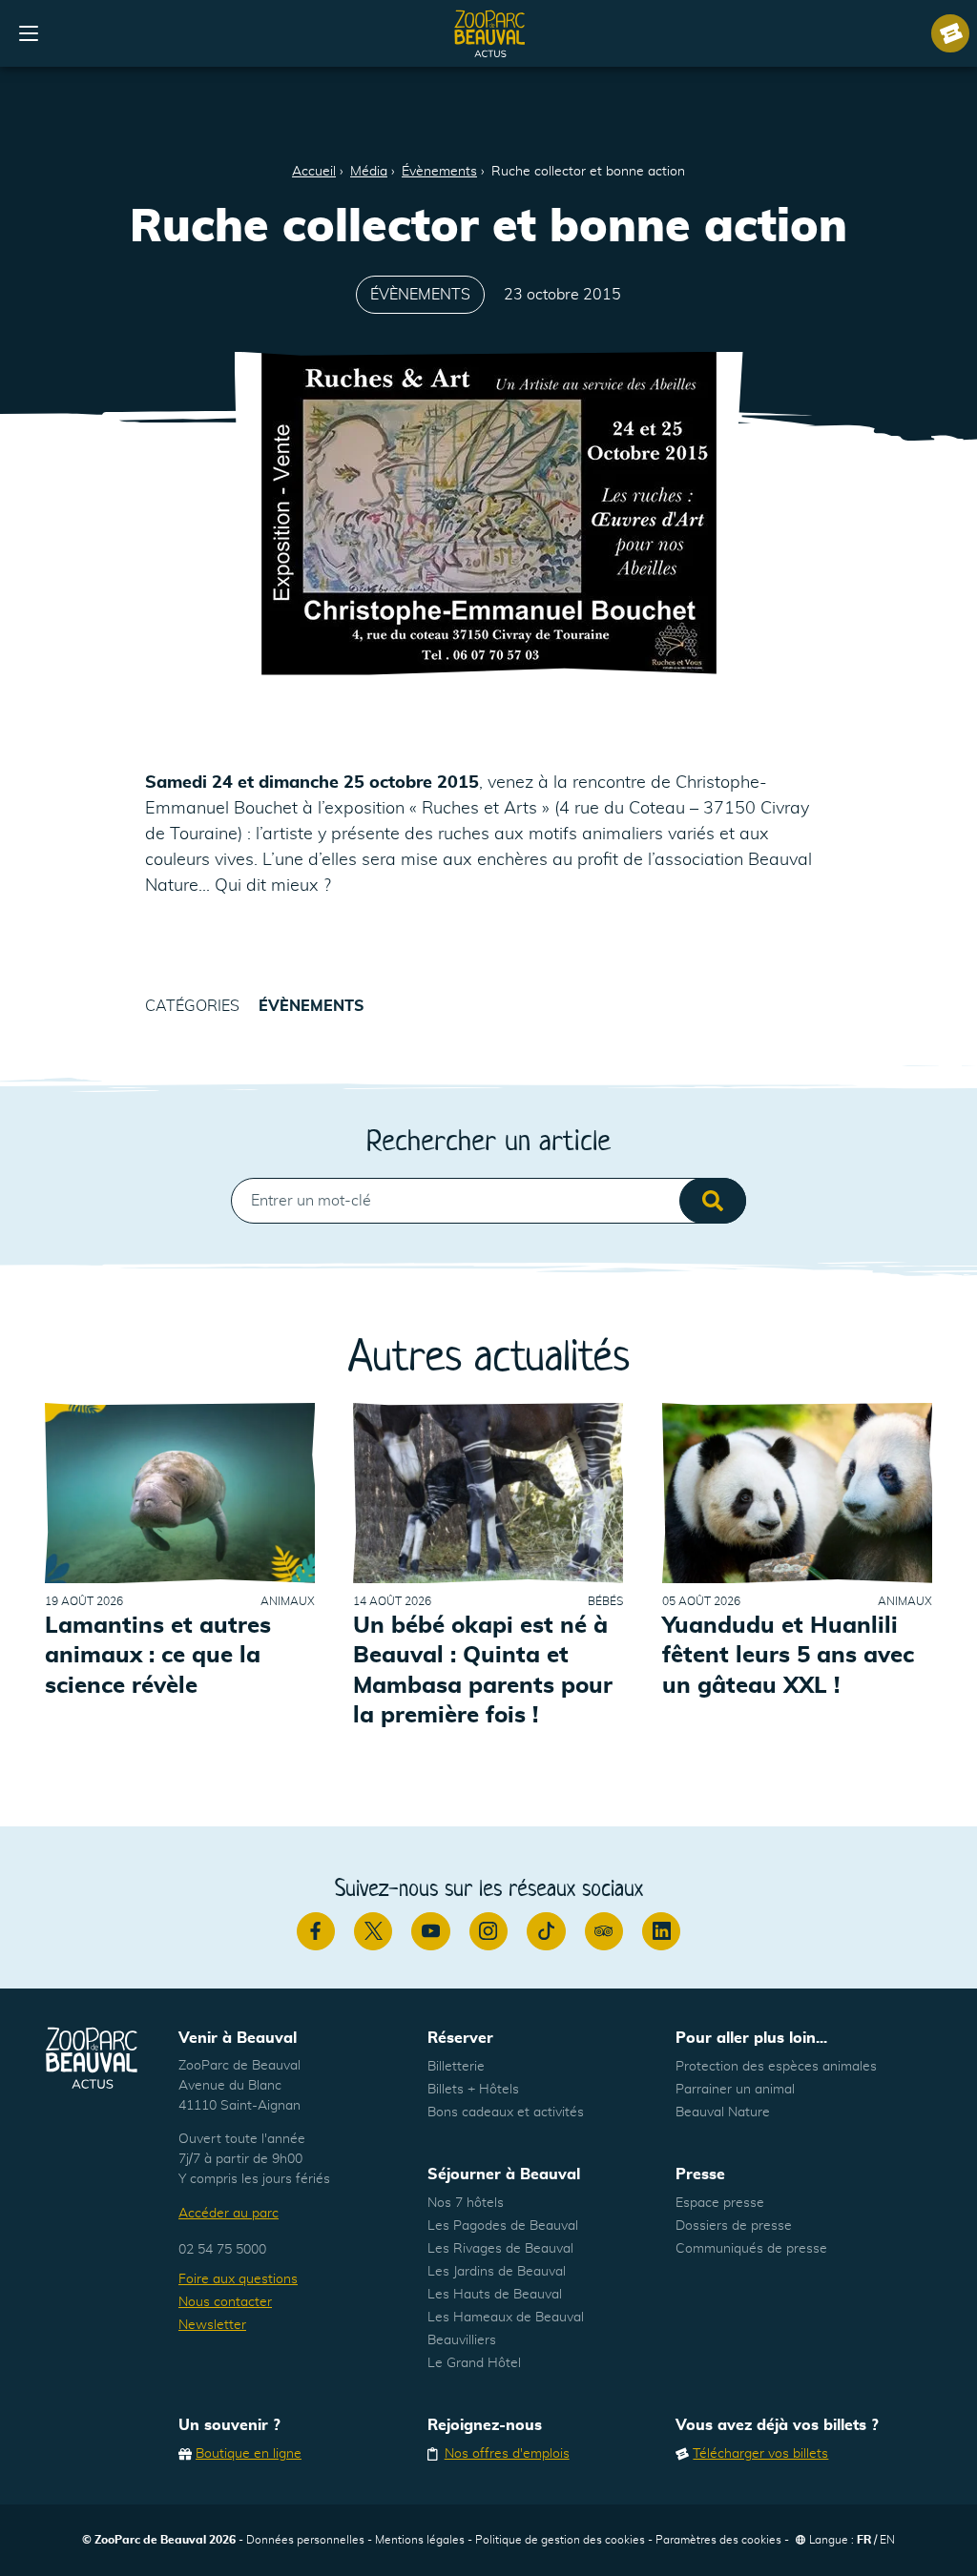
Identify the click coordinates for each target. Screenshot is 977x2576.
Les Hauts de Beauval (495, 2295)
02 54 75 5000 (222, 2250)
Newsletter (212, 2325)
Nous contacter (225, 2302)
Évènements (439, 172)
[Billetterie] (950, 33)
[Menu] (29, 33)
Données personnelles (305, 2540)
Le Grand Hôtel (474, 2363)
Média (369, 172)
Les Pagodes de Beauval (503, 2226)
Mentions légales (420, 2540)
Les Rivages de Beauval (500, 2249)
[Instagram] (488, 1931)
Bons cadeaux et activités (506, 2112)
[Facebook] (316, 1931)
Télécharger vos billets (760, 2454)
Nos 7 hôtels (466, 2203)
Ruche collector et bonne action (588, 172)
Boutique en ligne (249, 2454)
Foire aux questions (238, 2279)
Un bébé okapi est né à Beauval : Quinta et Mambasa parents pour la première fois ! (483, 1671)
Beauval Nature (723, 2112)
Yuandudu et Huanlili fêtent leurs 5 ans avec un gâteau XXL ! (788, 1656)
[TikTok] (546, 1931)
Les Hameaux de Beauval (506, 2318)
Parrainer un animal (735, 2090)
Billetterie (456, 2067)
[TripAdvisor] (604, 1931)
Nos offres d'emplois (507, 2454)
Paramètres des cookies (718, 2540)
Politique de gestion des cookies (560, 2540)
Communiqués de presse (751, 2249)
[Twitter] (373, 1931)
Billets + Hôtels (473, 2090)
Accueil (314, 172)
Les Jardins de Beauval (497, 2272)
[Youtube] (430, 1931)
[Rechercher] (713, 1201)
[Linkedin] (661, 1931)
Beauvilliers (462, 2340)
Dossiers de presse (734, 2226)
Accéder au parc (229, 2214)
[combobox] (488, 1201)
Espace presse (720, 2203)
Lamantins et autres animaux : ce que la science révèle (158, 1656)
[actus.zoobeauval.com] (490, 33)
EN (887, 2540)
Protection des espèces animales (776, 2067)
